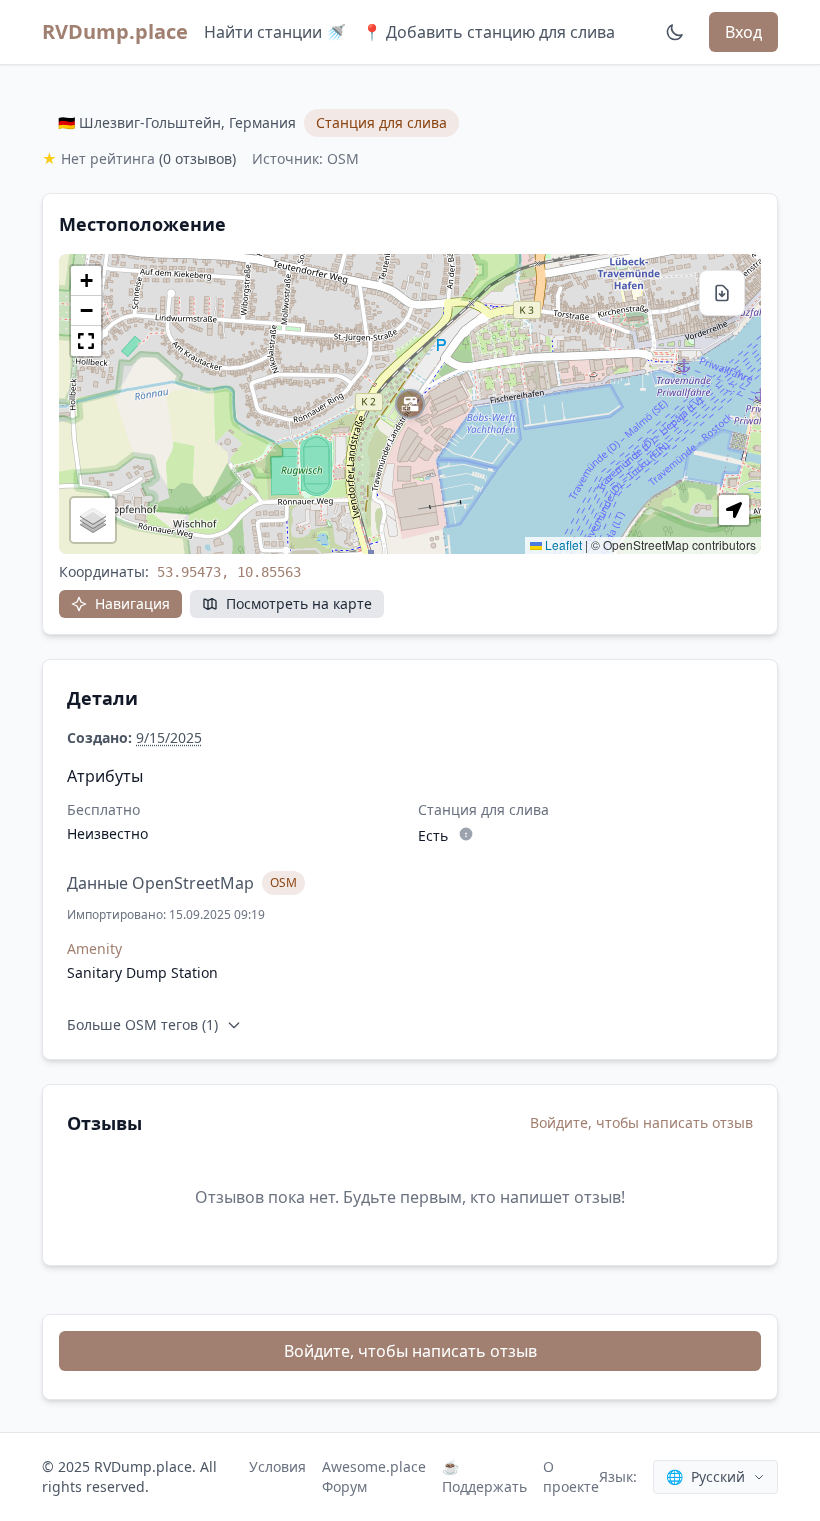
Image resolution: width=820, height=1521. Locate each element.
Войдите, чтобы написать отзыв (641, 1122)
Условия (277, 1466)
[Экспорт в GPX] (722, 293)
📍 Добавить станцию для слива (488, 32)
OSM (283, 882)
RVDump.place (115, 31)
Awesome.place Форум (374, 1476)
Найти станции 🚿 (275, 32)
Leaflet (562, 544)
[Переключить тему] (675, 32)
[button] (410, 404)
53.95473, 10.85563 (229, 572)
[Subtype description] (466, 834)
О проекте (571, 1476)
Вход (743, 32)
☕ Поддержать (484, 1476)
